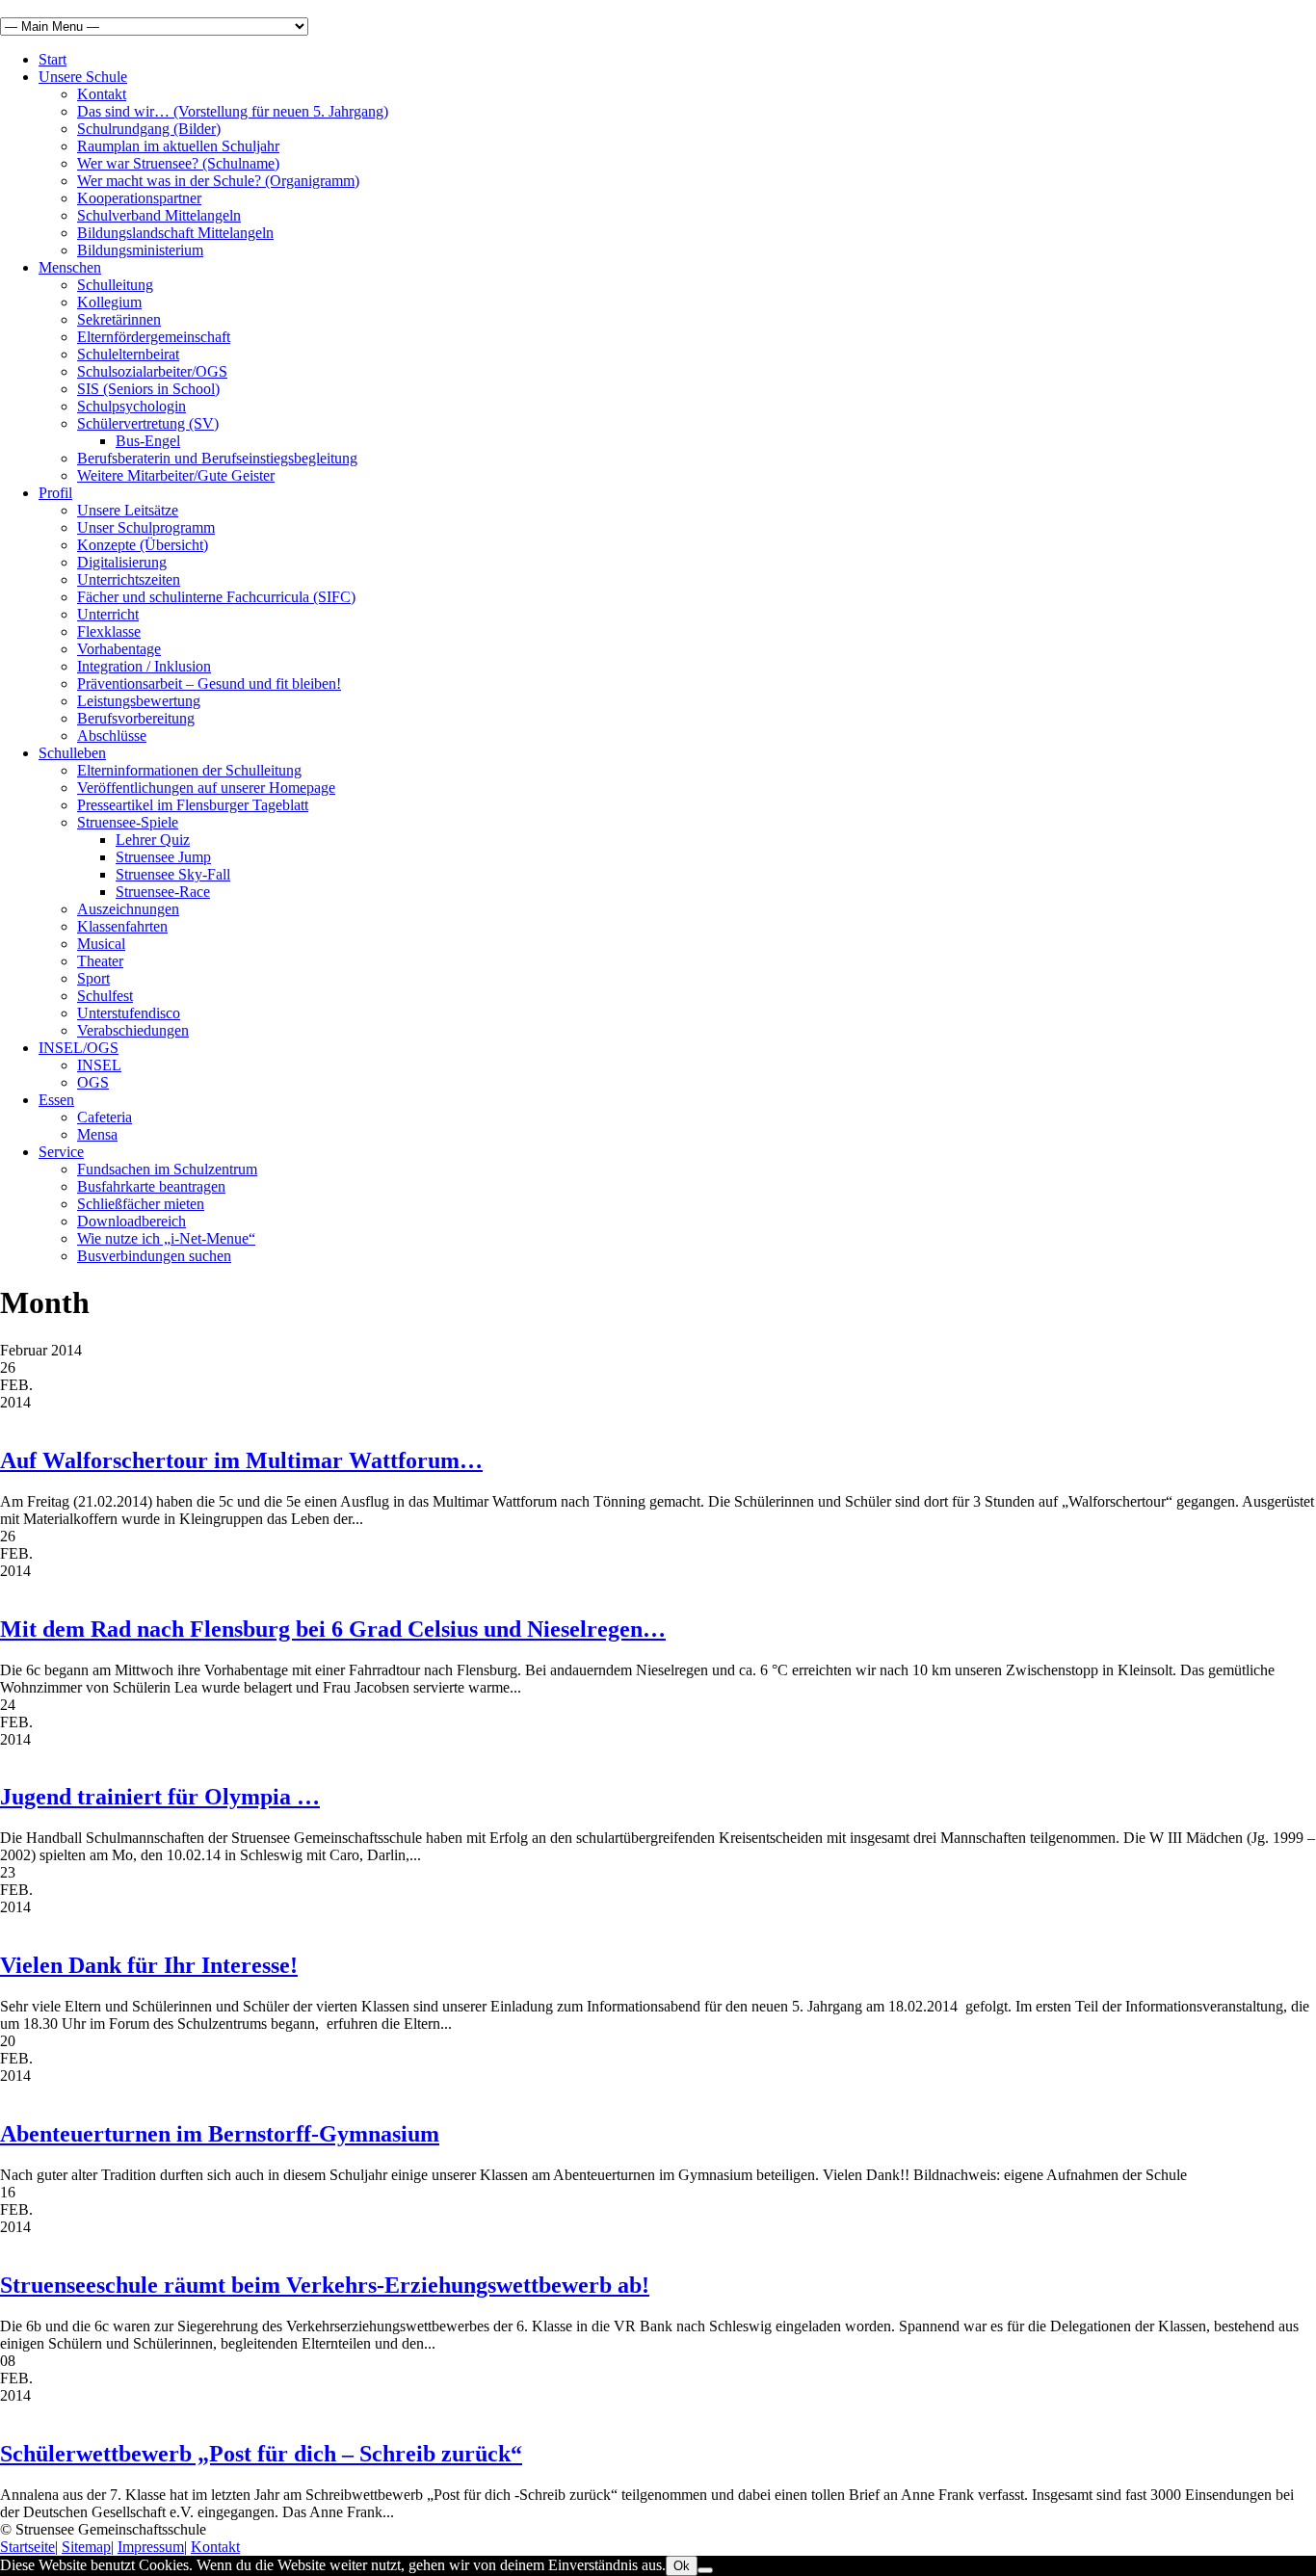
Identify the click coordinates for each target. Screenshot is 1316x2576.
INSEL (99, 1065)
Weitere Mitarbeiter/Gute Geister (176, 475)
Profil (55, 493)
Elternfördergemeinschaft (154, 337)
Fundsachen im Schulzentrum (167, 1169)
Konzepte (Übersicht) (143, 545)
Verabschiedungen (133, 1030)
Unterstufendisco (129, 1013)
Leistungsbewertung (139, 701)
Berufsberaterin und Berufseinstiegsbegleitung (217, 458)
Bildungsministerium (140, 250)
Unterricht (108, 614)
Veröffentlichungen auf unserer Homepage (206, 788)
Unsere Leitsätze (128, 510)
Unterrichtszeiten (129, 579)
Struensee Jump (163, 857)
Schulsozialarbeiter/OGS (152, 371)
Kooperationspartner (139, 198)
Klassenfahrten (122, 926)
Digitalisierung (122, 562)
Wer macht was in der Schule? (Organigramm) (218, 181)
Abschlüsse (112, 736)
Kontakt (102, 94)
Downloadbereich (132, 1221)
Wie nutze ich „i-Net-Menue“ (166, 1238)
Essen (56, 1100)
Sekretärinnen (119, 319)
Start (53, 59)
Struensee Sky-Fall (173, 874)
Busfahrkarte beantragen (151, 1186)
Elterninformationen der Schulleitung (189, 770)
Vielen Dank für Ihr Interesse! (149, 1965)
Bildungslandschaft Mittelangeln (175, 233)
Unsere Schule (83, 77)
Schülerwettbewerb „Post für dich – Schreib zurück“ (261, 2454)
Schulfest (105, 996)
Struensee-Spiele (128, 822)
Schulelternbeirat (128, 354)
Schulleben (72, 753)
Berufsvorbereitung (136, 718)
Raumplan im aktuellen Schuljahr (178, 146)
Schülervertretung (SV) (148, 423)
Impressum (151, 2547)
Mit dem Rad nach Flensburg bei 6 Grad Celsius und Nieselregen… (333, 1629)
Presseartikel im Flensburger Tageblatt (193, 805)
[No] (705, 2570)
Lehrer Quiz (153, 840)
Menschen (70, 267)
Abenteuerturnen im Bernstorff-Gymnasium (220, 2134)
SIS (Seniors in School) (148, 389)
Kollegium (109, 302)
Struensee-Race (163, 892)
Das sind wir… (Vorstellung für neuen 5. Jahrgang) (233, 111)
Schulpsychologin (132, 406)
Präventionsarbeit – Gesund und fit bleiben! (209, 683)
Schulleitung (115, 285)
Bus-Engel (148, 441)
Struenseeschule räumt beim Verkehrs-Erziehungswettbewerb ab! (325, 2285)
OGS (93, 1082)
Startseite (27, 2547)
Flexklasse (109, 631)
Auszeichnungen (128, 909)
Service (61, 1152)
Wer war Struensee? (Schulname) (178, 163)
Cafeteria (105, 1117)
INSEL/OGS (79, 1048)
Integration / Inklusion (144, 666)
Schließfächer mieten (141, 1204)
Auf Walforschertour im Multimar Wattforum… (241, 1460)
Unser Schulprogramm (146, 527)
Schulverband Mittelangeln (159, 215)
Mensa (97, 1134)
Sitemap (86, 2547)
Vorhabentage (119, 649)
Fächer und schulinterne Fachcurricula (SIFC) (216, 597)
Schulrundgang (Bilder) (149, 129)
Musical (101, 944)
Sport (93, 978)
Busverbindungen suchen (154, 1256)
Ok (682, 2566)
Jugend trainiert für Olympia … (160, 1797)
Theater (100, 961)
